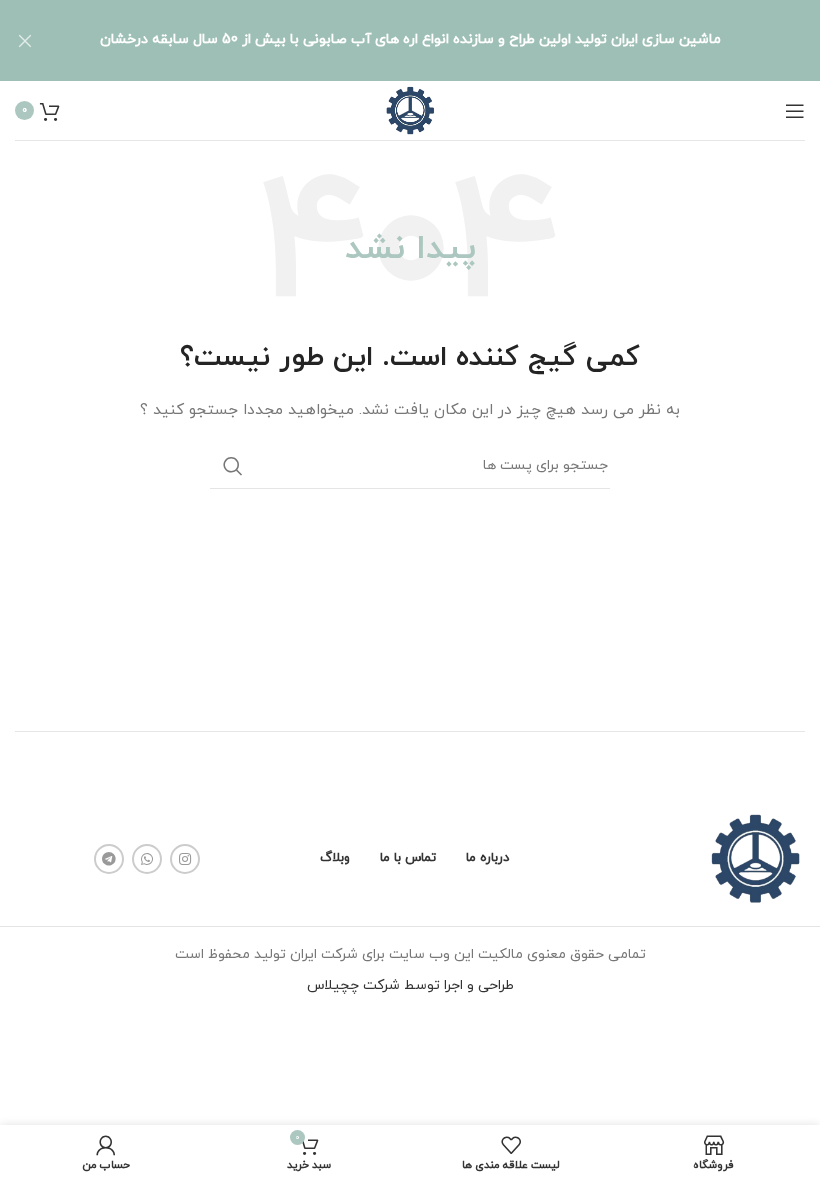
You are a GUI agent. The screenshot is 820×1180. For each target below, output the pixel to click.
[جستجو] (233, 466)
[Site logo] (410, 109)
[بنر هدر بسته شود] (25, 40)
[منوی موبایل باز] (795, 111)
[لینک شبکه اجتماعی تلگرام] (109, 859)
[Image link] (755, 858)
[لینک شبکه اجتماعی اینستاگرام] (185, 859)
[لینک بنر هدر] (440, 40)
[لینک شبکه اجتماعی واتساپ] (147, 859)
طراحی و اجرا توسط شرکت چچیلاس (410, 985)
